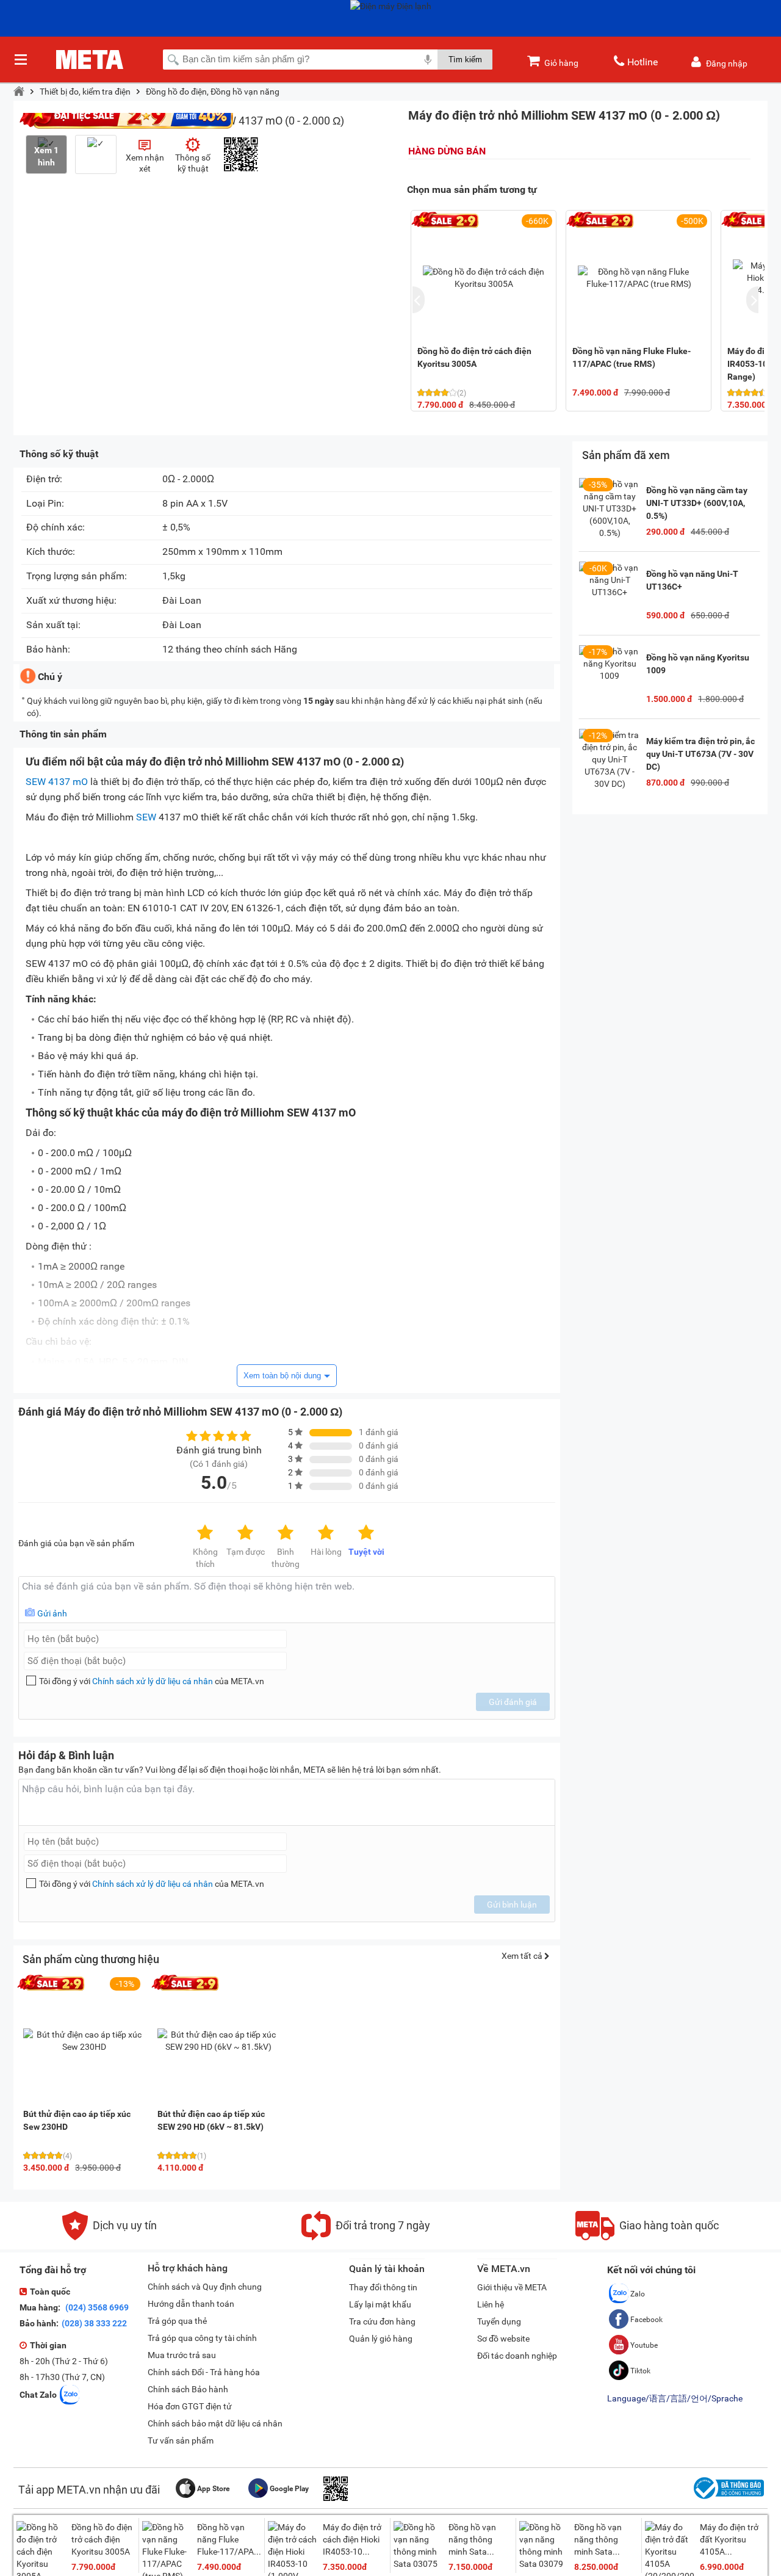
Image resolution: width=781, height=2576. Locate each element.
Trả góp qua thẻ (177, 2321)
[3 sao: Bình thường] (286, 1533)
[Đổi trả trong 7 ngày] (366, 2237)
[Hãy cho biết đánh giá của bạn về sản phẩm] (287, 1600)
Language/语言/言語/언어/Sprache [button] (675, 2398)
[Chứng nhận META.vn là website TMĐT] (727, 2499)
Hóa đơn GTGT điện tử (190, 2406)
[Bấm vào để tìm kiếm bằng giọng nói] (428, 59)
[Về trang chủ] (19, 92)
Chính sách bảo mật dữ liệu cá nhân (215, 2423)
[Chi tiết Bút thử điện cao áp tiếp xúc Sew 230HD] (84, 2041)
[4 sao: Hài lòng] (326, 1533)
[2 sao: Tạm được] (245, 1533)
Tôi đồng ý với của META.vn (152, 1681)
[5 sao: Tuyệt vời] (366, 1533)
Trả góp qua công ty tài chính (202, 2338)
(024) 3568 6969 (96, 2307)
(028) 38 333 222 (94, 2323)
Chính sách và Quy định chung (205, 2287)
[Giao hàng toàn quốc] (647, 2237)
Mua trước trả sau (182, 2355)
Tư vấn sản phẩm (181, 2440)
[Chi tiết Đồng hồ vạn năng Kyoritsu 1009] (610, 676)
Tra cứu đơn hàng (382, 2321)
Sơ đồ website (503, 2339)
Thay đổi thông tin (383, 2287)
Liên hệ (491, 2304)
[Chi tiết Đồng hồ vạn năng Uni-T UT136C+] (610, 592)
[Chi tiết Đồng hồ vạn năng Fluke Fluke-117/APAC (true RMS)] (639, 278)
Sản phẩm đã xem (626, 455)
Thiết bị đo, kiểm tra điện (85, 92)
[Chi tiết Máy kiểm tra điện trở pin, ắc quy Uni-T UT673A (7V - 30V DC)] (610, 759)
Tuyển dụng (499, 2321)
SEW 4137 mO (57, 782)
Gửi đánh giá (513, 1702)
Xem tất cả (523, 1956)
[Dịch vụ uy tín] (110, 2237)
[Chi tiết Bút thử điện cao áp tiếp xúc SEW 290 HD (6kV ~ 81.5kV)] (218, 2041)
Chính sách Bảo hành (188, 2389)
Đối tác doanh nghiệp (517, 2356)
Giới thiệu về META (512, 2287)
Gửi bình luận (512, 1905)
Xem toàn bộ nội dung (282, 1376)
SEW (146, 817)
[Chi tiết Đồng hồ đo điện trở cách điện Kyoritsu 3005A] (484, 278)
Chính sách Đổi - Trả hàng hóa (204, 2372)
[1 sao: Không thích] (205, 1533)
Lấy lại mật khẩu (380, 2304)
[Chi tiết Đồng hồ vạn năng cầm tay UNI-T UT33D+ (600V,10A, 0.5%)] (610, 508)
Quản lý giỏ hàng (381, 2339)
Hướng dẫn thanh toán (191, 2304)
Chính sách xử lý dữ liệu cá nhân (153, 1681)
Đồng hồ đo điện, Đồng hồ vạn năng (213, 92)
